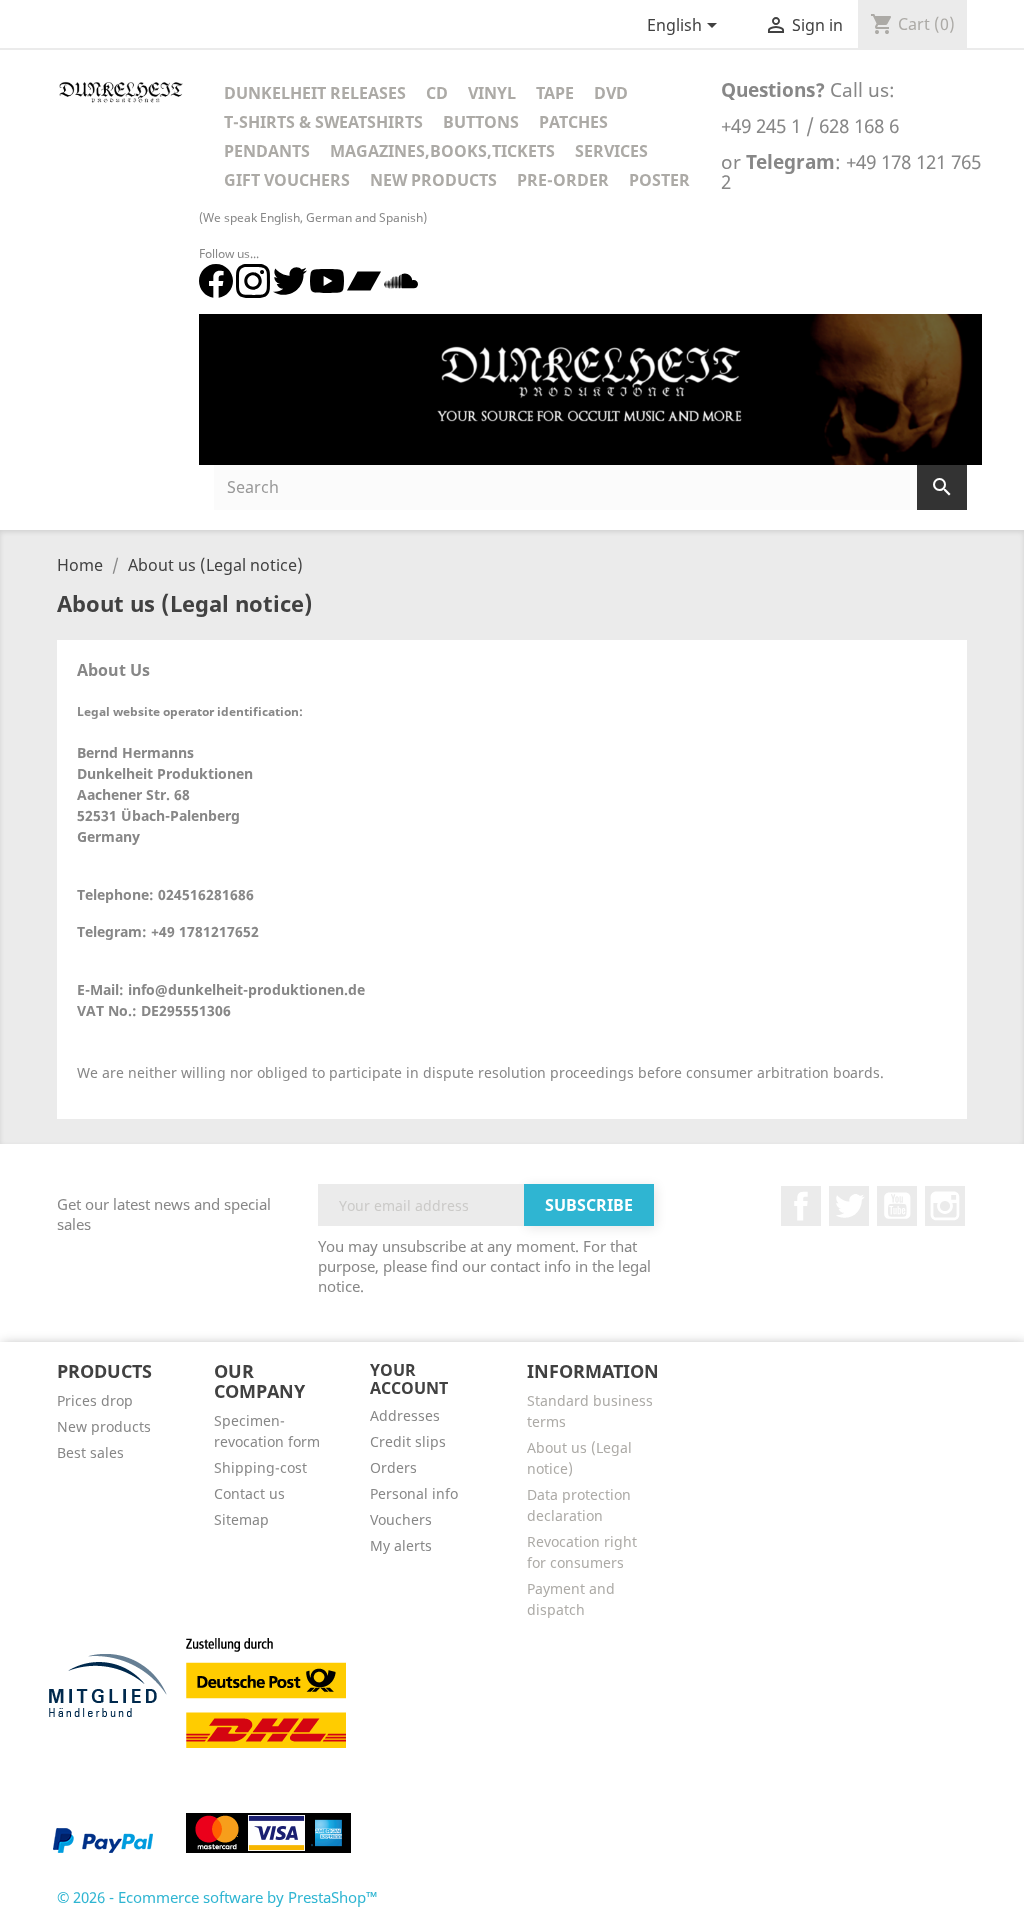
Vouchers (401, 1519)
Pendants (267, 151)
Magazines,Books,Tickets (442, 151)
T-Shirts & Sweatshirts (323, 122)
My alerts (401, 1545)
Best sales (90, 1452)
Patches (573, 122)
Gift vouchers (287, 180)
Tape (555, 93)
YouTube (897, 1206)
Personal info (414, 1493)
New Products (433, 180)
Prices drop (95, 1400)
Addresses (405, 1415)
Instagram (945, 1206)
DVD (611, 93)
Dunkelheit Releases (315, 93)
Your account (409, 1379)
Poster (659, 180)
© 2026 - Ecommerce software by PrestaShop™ (217, 1897)
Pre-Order (563, 180)
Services (611, 151)
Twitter (849, 1206)
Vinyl (492, 93)
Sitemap (241, 1519)
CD (437, 93)
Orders (393, 1467)
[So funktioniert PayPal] (103, 1839)
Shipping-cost (260, 1467)
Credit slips (408, 1441)
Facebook (801, 1206)
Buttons (481, 122)
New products (104, 1426)
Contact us (249, 1493)
